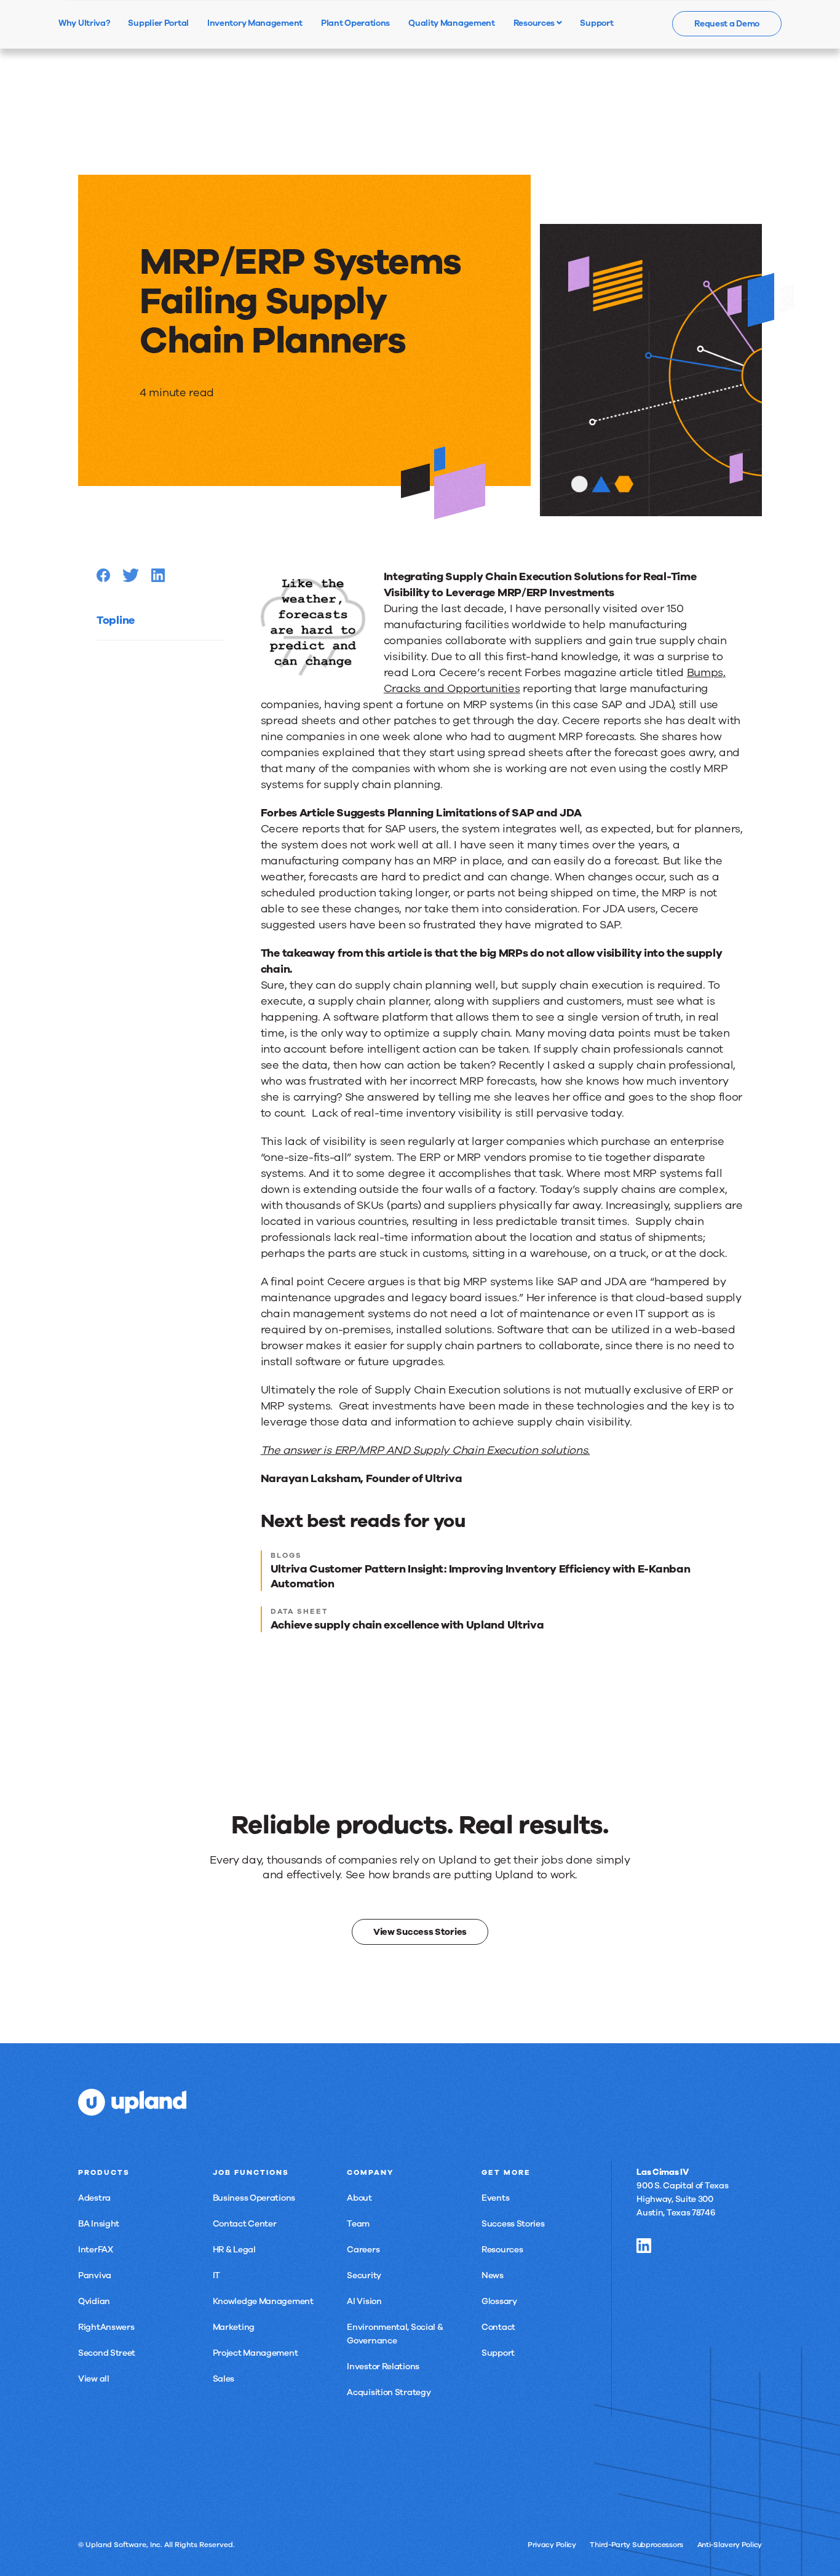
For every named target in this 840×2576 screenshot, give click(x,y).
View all (94, 2379)
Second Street (107, 2353)
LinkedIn (644, 2246)
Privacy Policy (552, 2545)
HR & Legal (234, 2250)
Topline (116, 620)
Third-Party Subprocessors (636, 2545)
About (359, 2198)
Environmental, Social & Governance (395, 2334)
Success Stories (513, 2224)
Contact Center (245, 2224)
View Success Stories (420, 1932)
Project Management (256, 2353)
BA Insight (99, 2224)
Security (364, 2275)
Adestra (94, 2198)
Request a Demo (727, 24)
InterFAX (96, 2250)
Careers (363, 2250)
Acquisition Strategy (389, 2392)
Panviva (95, 2275)
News (493, 2275)
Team (358, 2224)
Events (495, 2198)
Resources (535, 23)
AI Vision (364, 2301)
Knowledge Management (263, 2301)
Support (498, 2353)
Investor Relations (383, 2367)
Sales (224, 2379)
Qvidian (94, 2301)
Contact (498, 2327)
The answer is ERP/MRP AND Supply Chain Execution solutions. (425, 1450)
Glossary (499, 2301)
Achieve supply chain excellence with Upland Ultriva (407, 1625)
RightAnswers (106, 2327)
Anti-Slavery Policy (730, 2545)
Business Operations (254, 2198)
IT (216, 2275)
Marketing (234, 2327)
